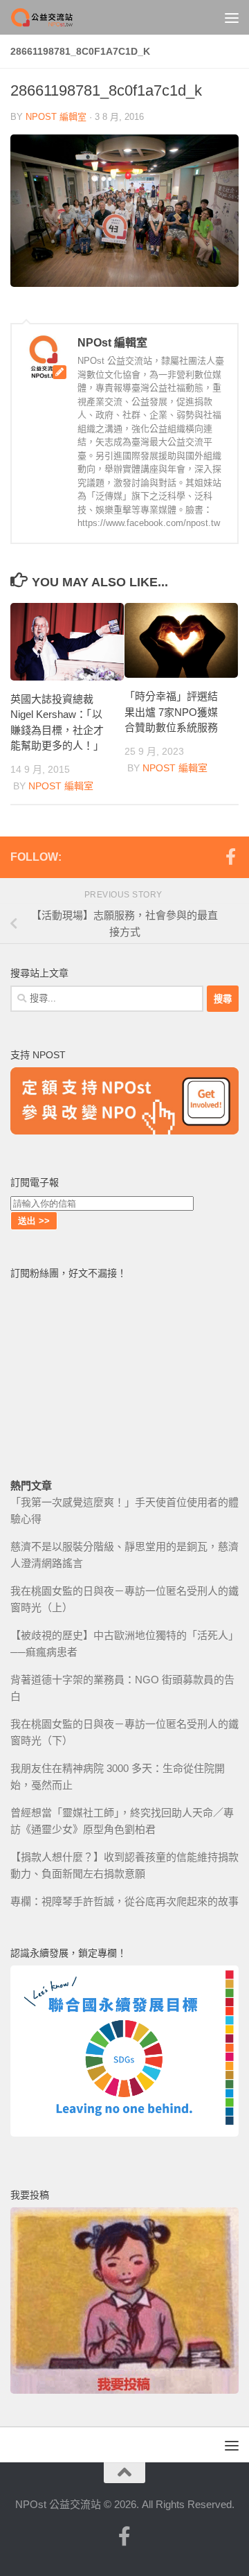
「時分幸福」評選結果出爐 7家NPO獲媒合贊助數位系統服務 (171, 712)
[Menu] (232, 17)
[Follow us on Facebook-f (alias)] (230, 857)
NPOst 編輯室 (56, 117)
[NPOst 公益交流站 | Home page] (54, 17)
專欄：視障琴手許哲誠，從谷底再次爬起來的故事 (124, 1901)
